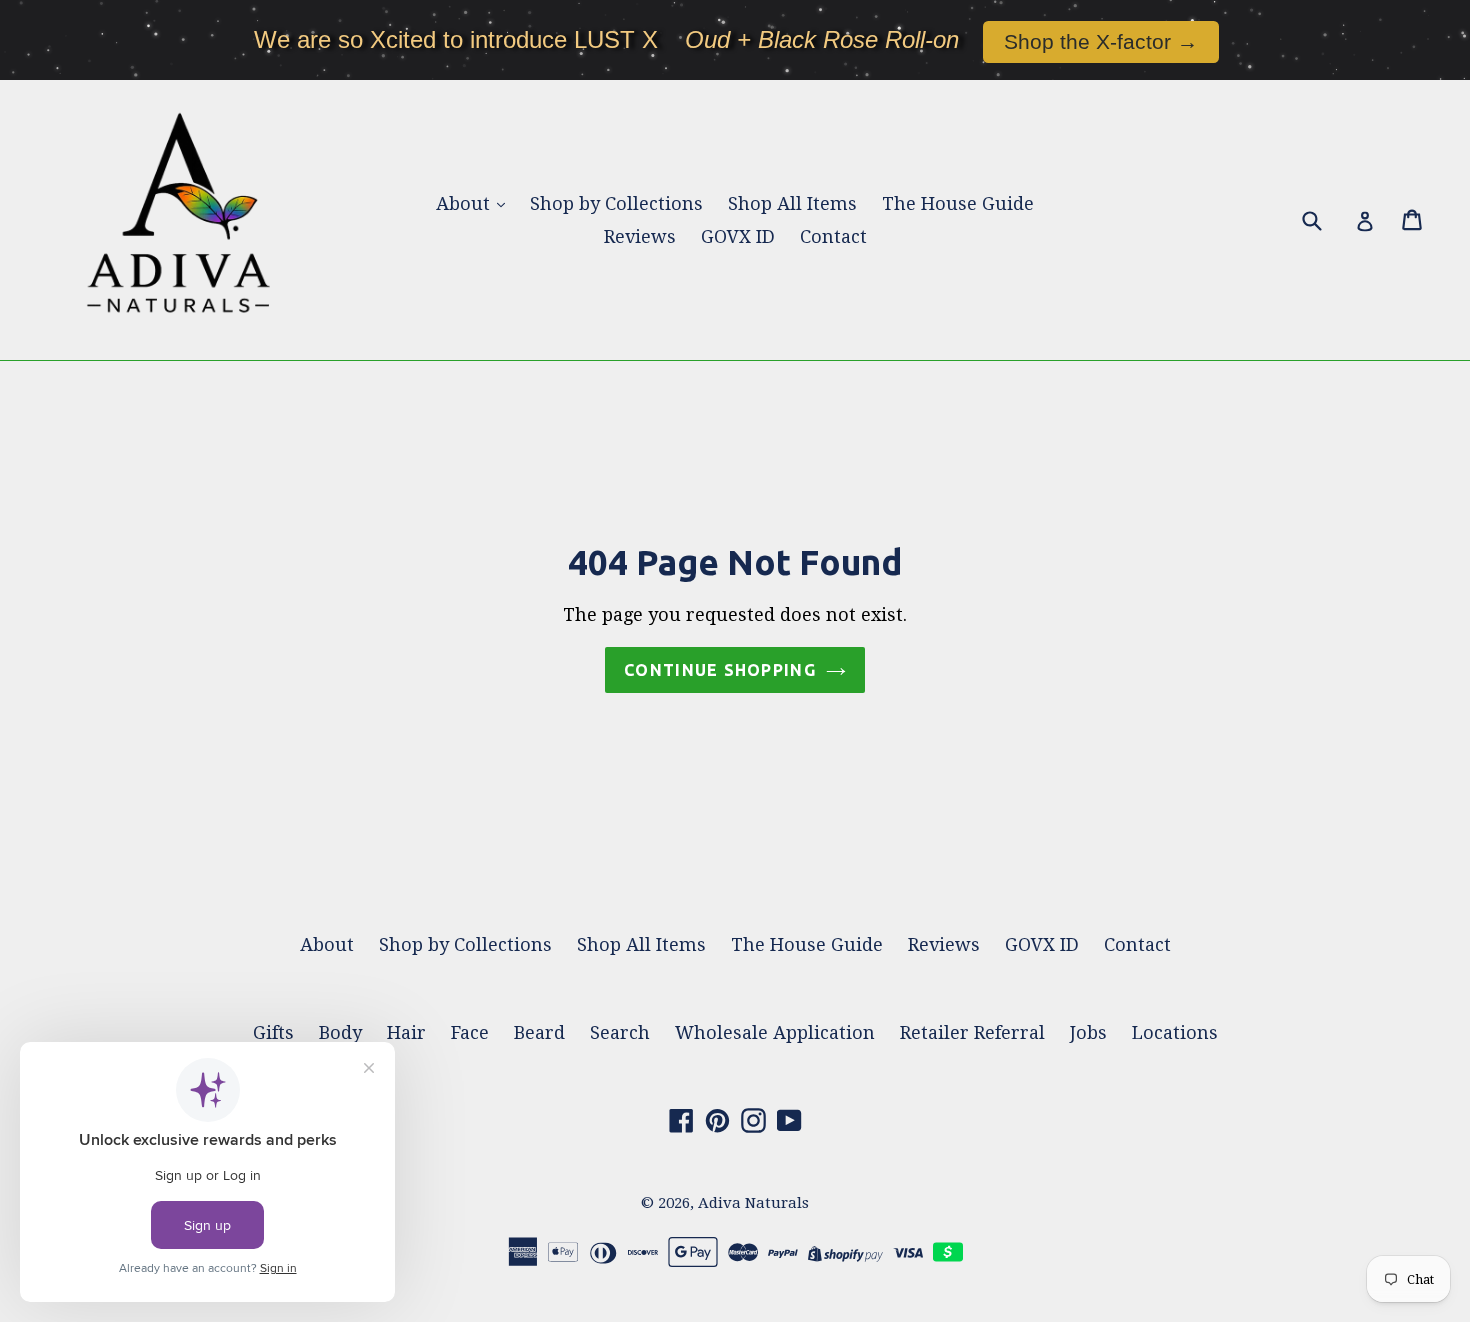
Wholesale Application (775, 1032)
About (465, 203)
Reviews (640, 236)
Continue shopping (720, 670)
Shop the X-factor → (1101, 41)
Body (340, 1032)
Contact (833, 236)
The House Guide (958, 203)
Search (620, 1032)
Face (470, 1032)
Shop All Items (792, 203)
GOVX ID (738, 236)
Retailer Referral (972, 1032)
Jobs (1088, 1032)
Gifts (273, 1032)
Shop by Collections (616, 203)
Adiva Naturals (753, 1203)
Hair (406, 1032)
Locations (1175, 1032)
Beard (539, 1032)
